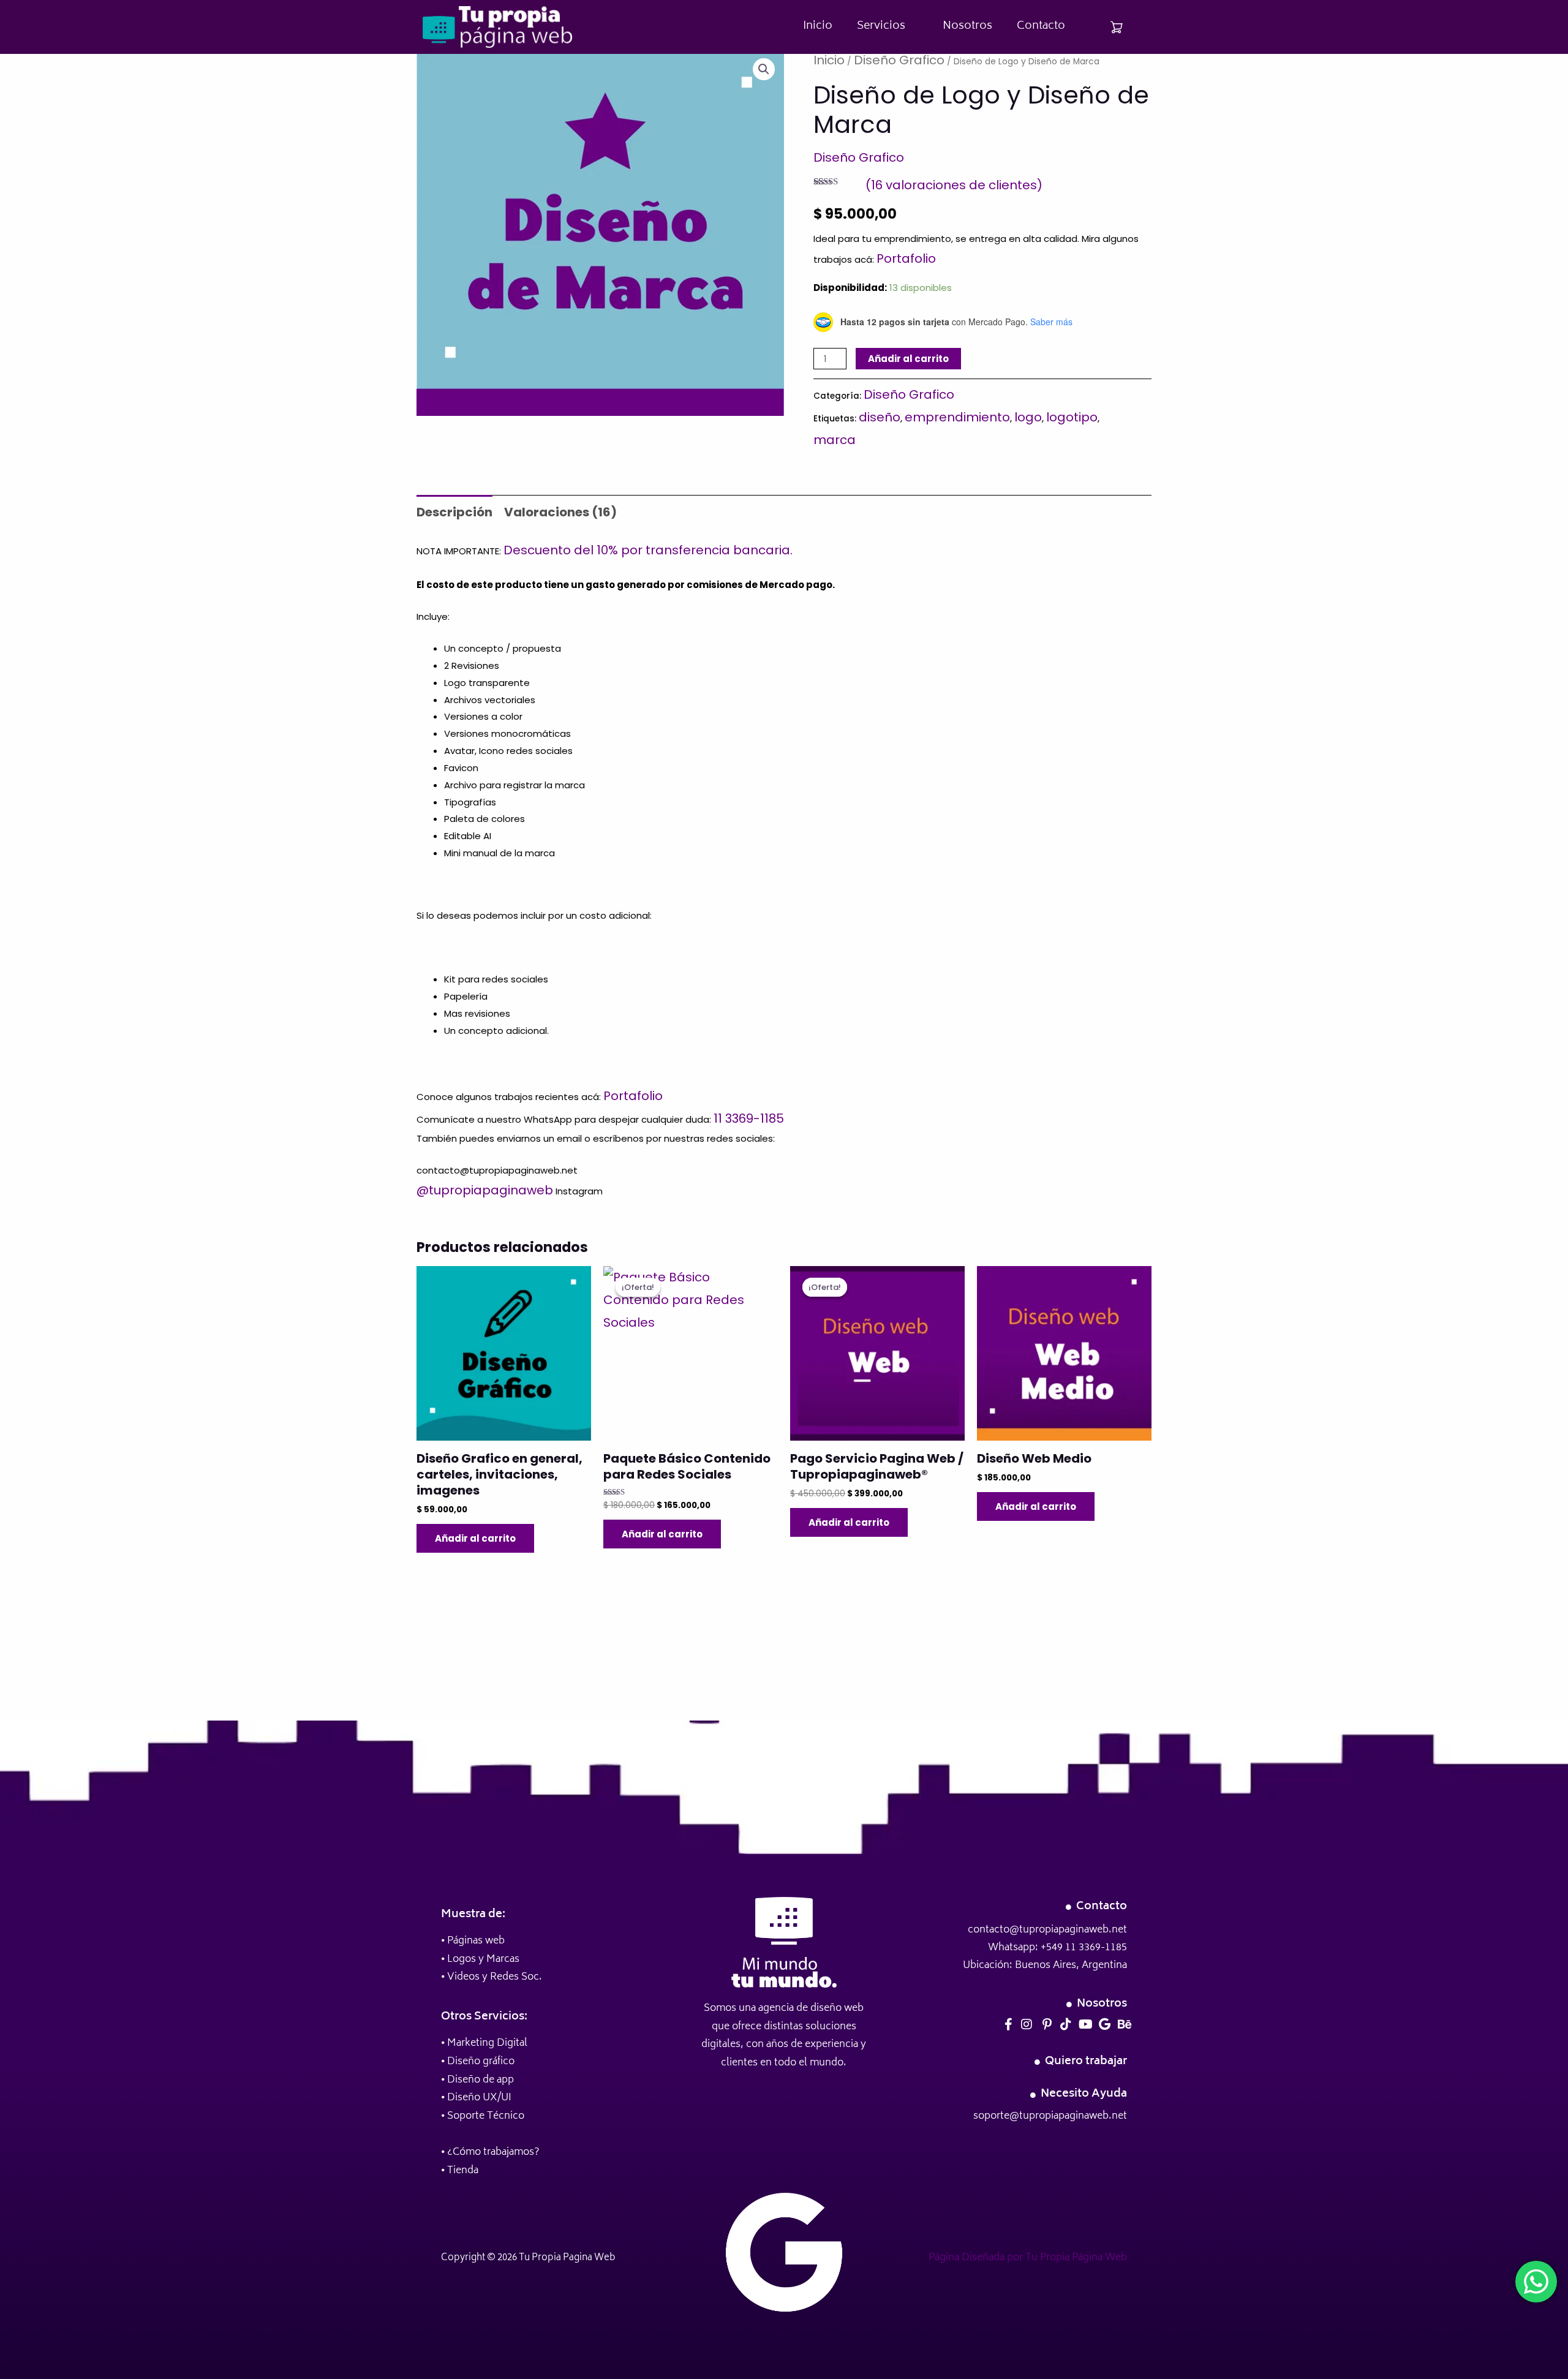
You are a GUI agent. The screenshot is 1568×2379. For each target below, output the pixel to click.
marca (835, 440)
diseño (880, 417)
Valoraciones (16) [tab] (560, 512)
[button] (764, 69)
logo (1028, 417)
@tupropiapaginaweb (485, 1190)
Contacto (1041, 26)
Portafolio (906, 258)
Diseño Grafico (899, 60)
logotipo (1072, 417)
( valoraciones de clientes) (954, 185)
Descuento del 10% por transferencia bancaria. (648, 550)
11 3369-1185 (749, 1118)
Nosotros (967, 26)
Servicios (881, 26)
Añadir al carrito (908, 359)
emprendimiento (957, 417)
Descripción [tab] (454, 512)
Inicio (818, 26)
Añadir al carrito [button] (475, 1538)
